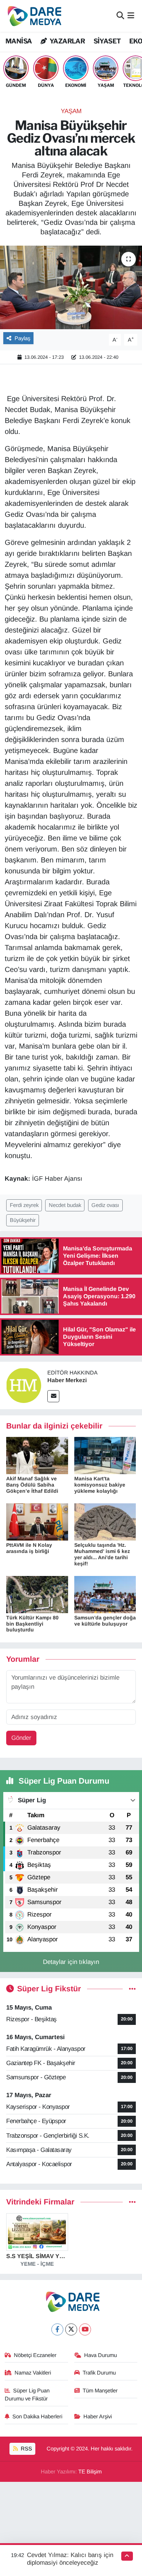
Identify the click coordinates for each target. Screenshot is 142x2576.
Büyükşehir (23, 1220)
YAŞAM (71, 111)
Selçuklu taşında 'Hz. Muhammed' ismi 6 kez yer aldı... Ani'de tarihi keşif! (102, 1554)
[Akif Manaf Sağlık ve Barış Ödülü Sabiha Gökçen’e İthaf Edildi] (37, 1455)
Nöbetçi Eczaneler (35, 2355)
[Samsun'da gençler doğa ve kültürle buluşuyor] (105, 1594)
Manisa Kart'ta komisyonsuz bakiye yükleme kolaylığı (100, 1485)
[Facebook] (57, 2329)
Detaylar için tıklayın (71, 1962)
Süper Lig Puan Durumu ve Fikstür (27, 2395)
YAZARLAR (67, 41)
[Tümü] (132, 2202)
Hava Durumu (100, 2355)
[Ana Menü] (131, 16)
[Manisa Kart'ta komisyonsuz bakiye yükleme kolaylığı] (105, 1455)
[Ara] (120, 16)
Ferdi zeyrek (24, 1205)
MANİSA (19, 41)
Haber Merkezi (67, 1380)
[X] (71, 2329)
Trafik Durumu (99, 2373)
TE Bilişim (90, 2472)
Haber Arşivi (98, 2417)
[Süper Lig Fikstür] (132, 1989)
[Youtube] (85, 2329)
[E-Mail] (53, 1396)
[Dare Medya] (33, 16)
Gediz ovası (105, 1205)
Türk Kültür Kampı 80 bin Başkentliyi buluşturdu (32, 1624)
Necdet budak (65, 1205)
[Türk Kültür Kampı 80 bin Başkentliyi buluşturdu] (37, 1594)
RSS (26, 2449)
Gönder (21, 1738)
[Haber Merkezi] (24, 1385)
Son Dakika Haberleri (37, 2417)
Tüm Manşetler (100, 2391)
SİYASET (107, 41)
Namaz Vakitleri (33, 2373)
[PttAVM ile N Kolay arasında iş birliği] (37, 1522)
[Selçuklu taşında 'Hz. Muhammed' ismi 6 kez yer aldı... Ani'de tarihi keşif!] (105, 1522)
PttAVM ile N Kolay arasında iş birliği (29, 1548)
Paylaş (22, 338)
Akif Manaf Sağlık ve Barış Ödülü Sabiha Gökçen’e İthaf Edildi (32, 1485)
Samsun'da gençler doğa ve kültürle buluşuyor (105, 1621)
